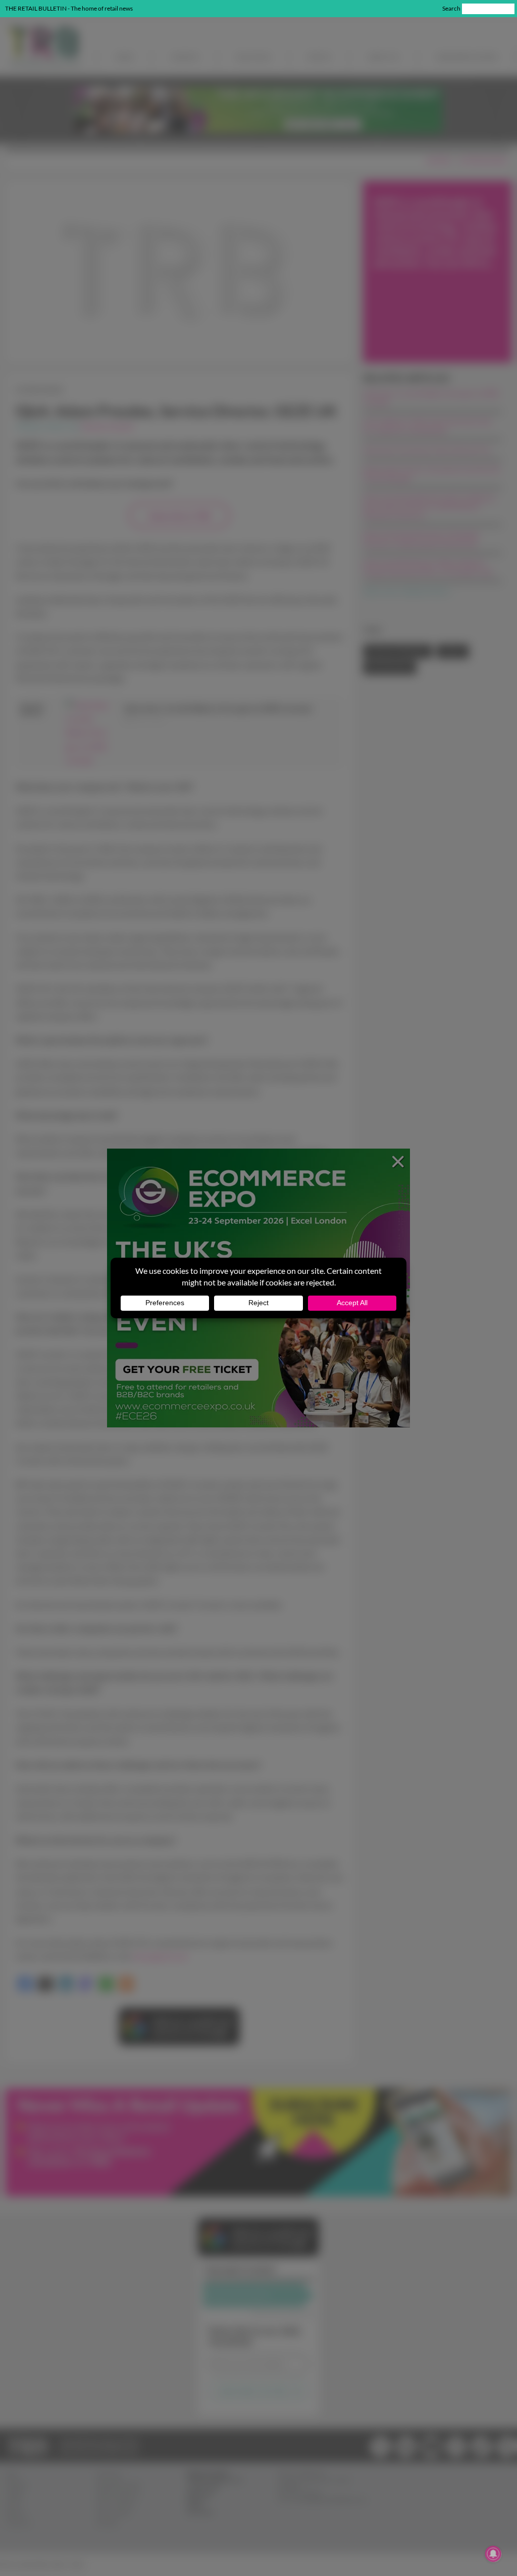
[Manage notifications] (493, 2554)
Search (451, 8)
